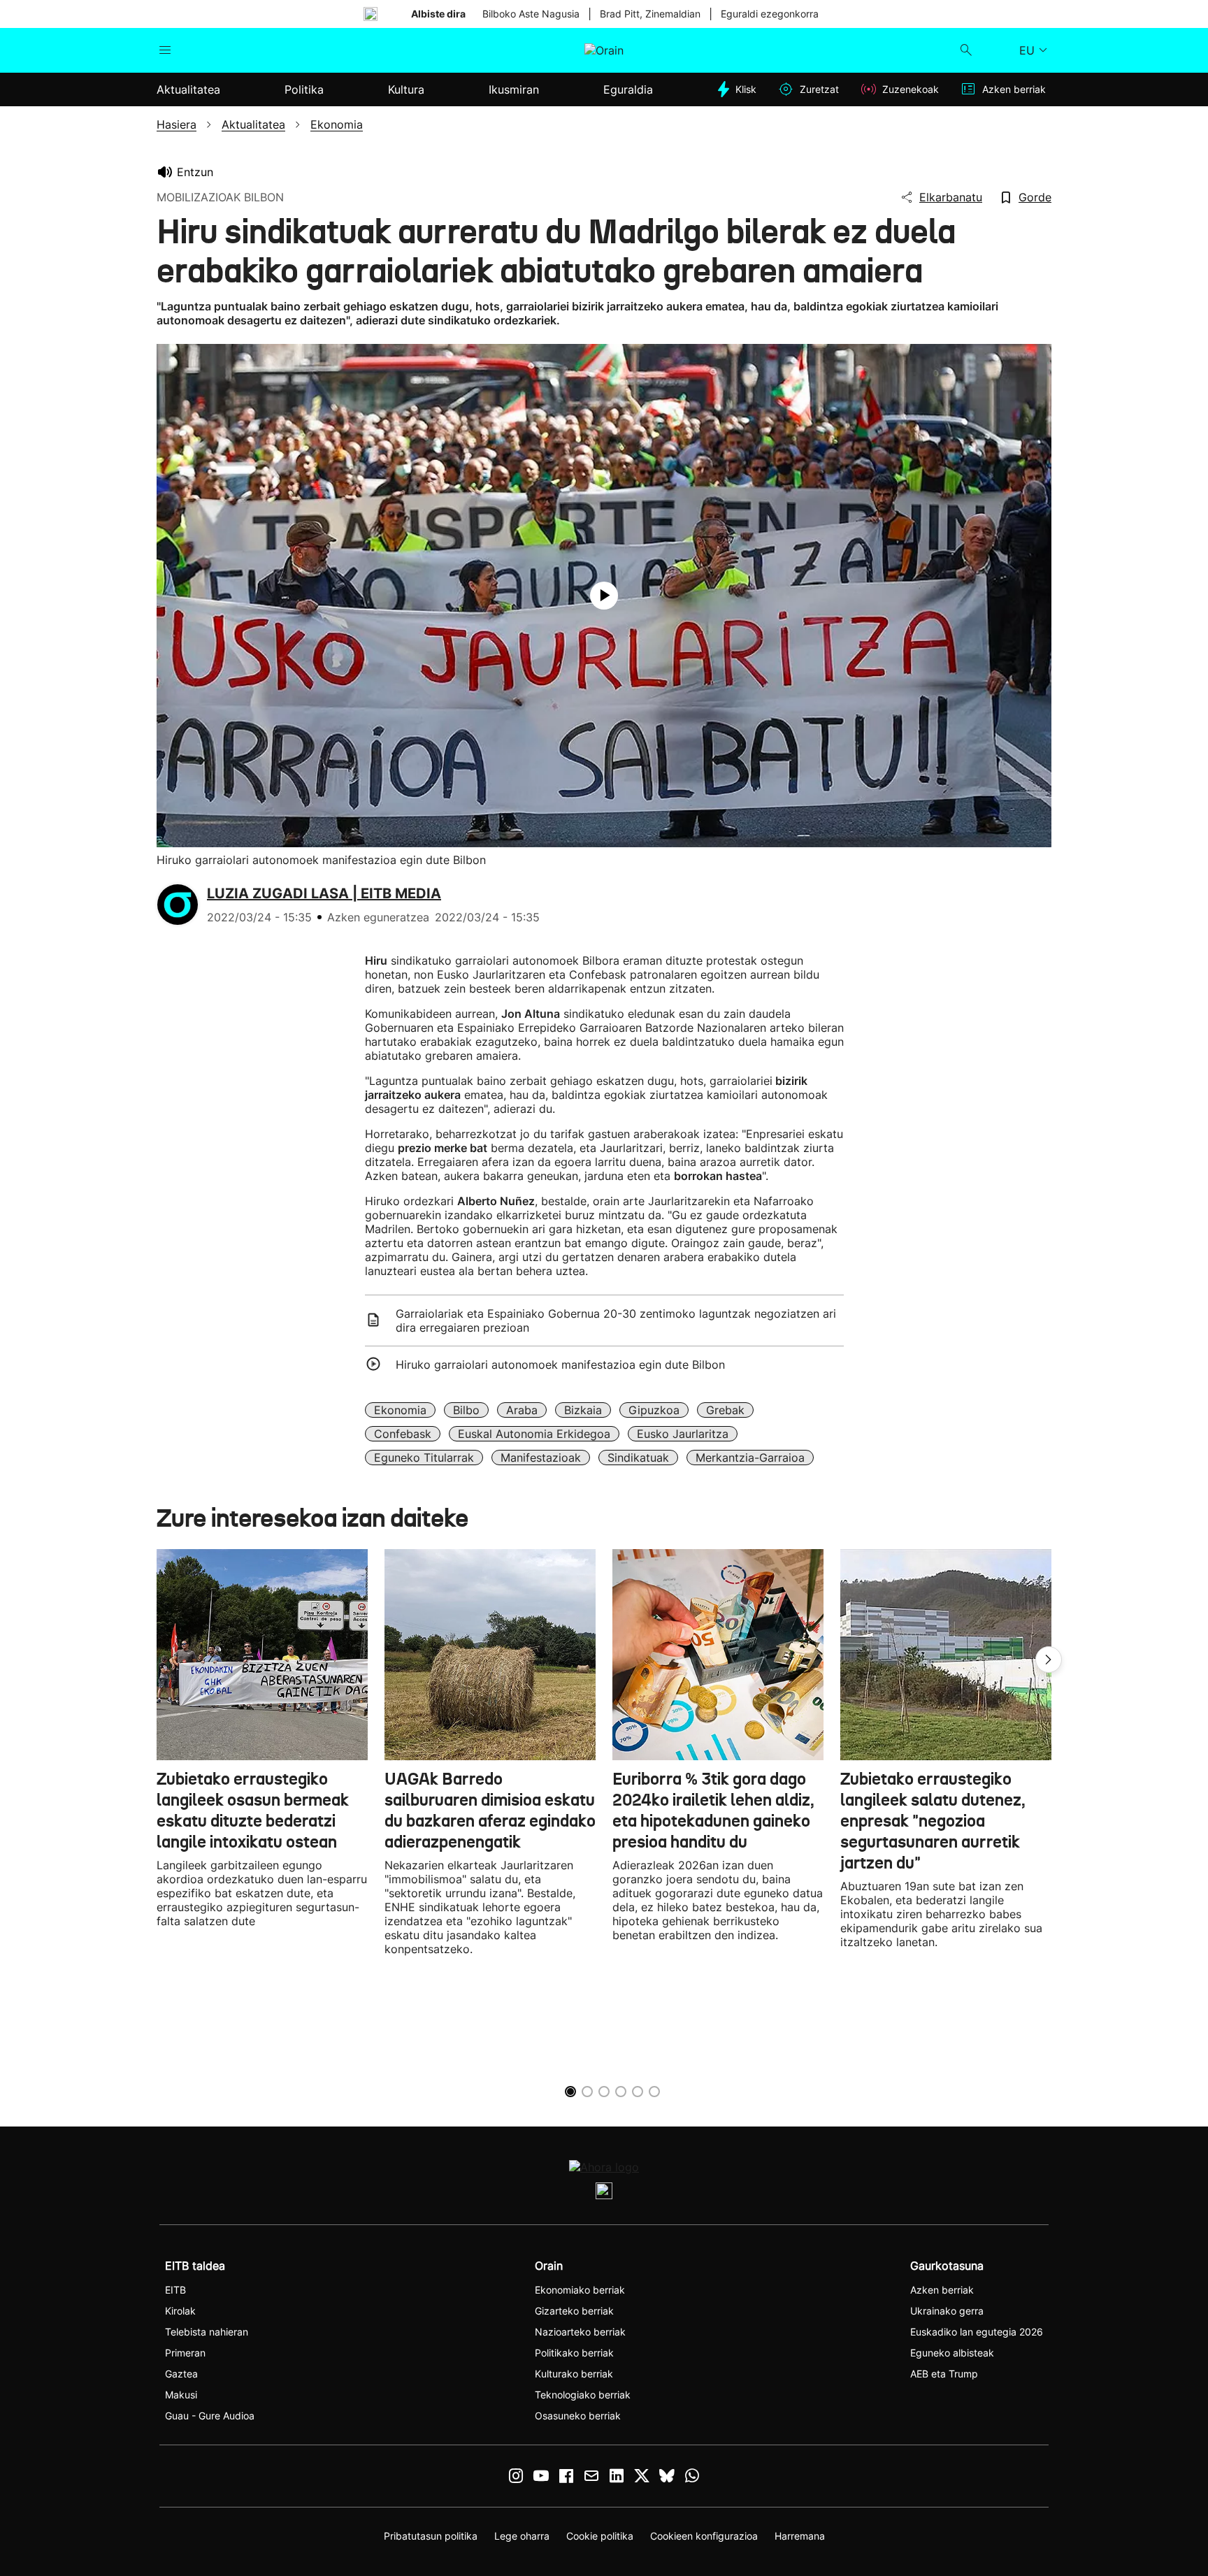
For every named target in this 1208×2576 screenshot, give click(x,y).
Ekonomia (400, 1410)
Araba (522, 1410)
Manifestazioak (541, 1458)
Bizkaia (583, 1410)
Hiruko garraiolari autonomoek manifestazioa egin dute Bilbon (560, 1365)
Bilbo (466, 1410)
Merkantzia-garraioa (750, 1458)
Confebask (403, 1434)
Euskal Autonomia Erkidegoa (534, 1434)
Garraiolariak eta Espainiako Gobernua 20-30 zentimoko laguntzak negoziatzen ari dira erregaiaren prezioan (616, 1321)
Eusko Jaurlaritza (683, 1434)
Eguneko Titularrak (424, 1458)
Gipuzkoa (654, 1410)
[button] (1049, 1660)
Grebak (725, 1410)
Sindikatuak (638, 1458)
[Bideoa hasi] (604, 596)
